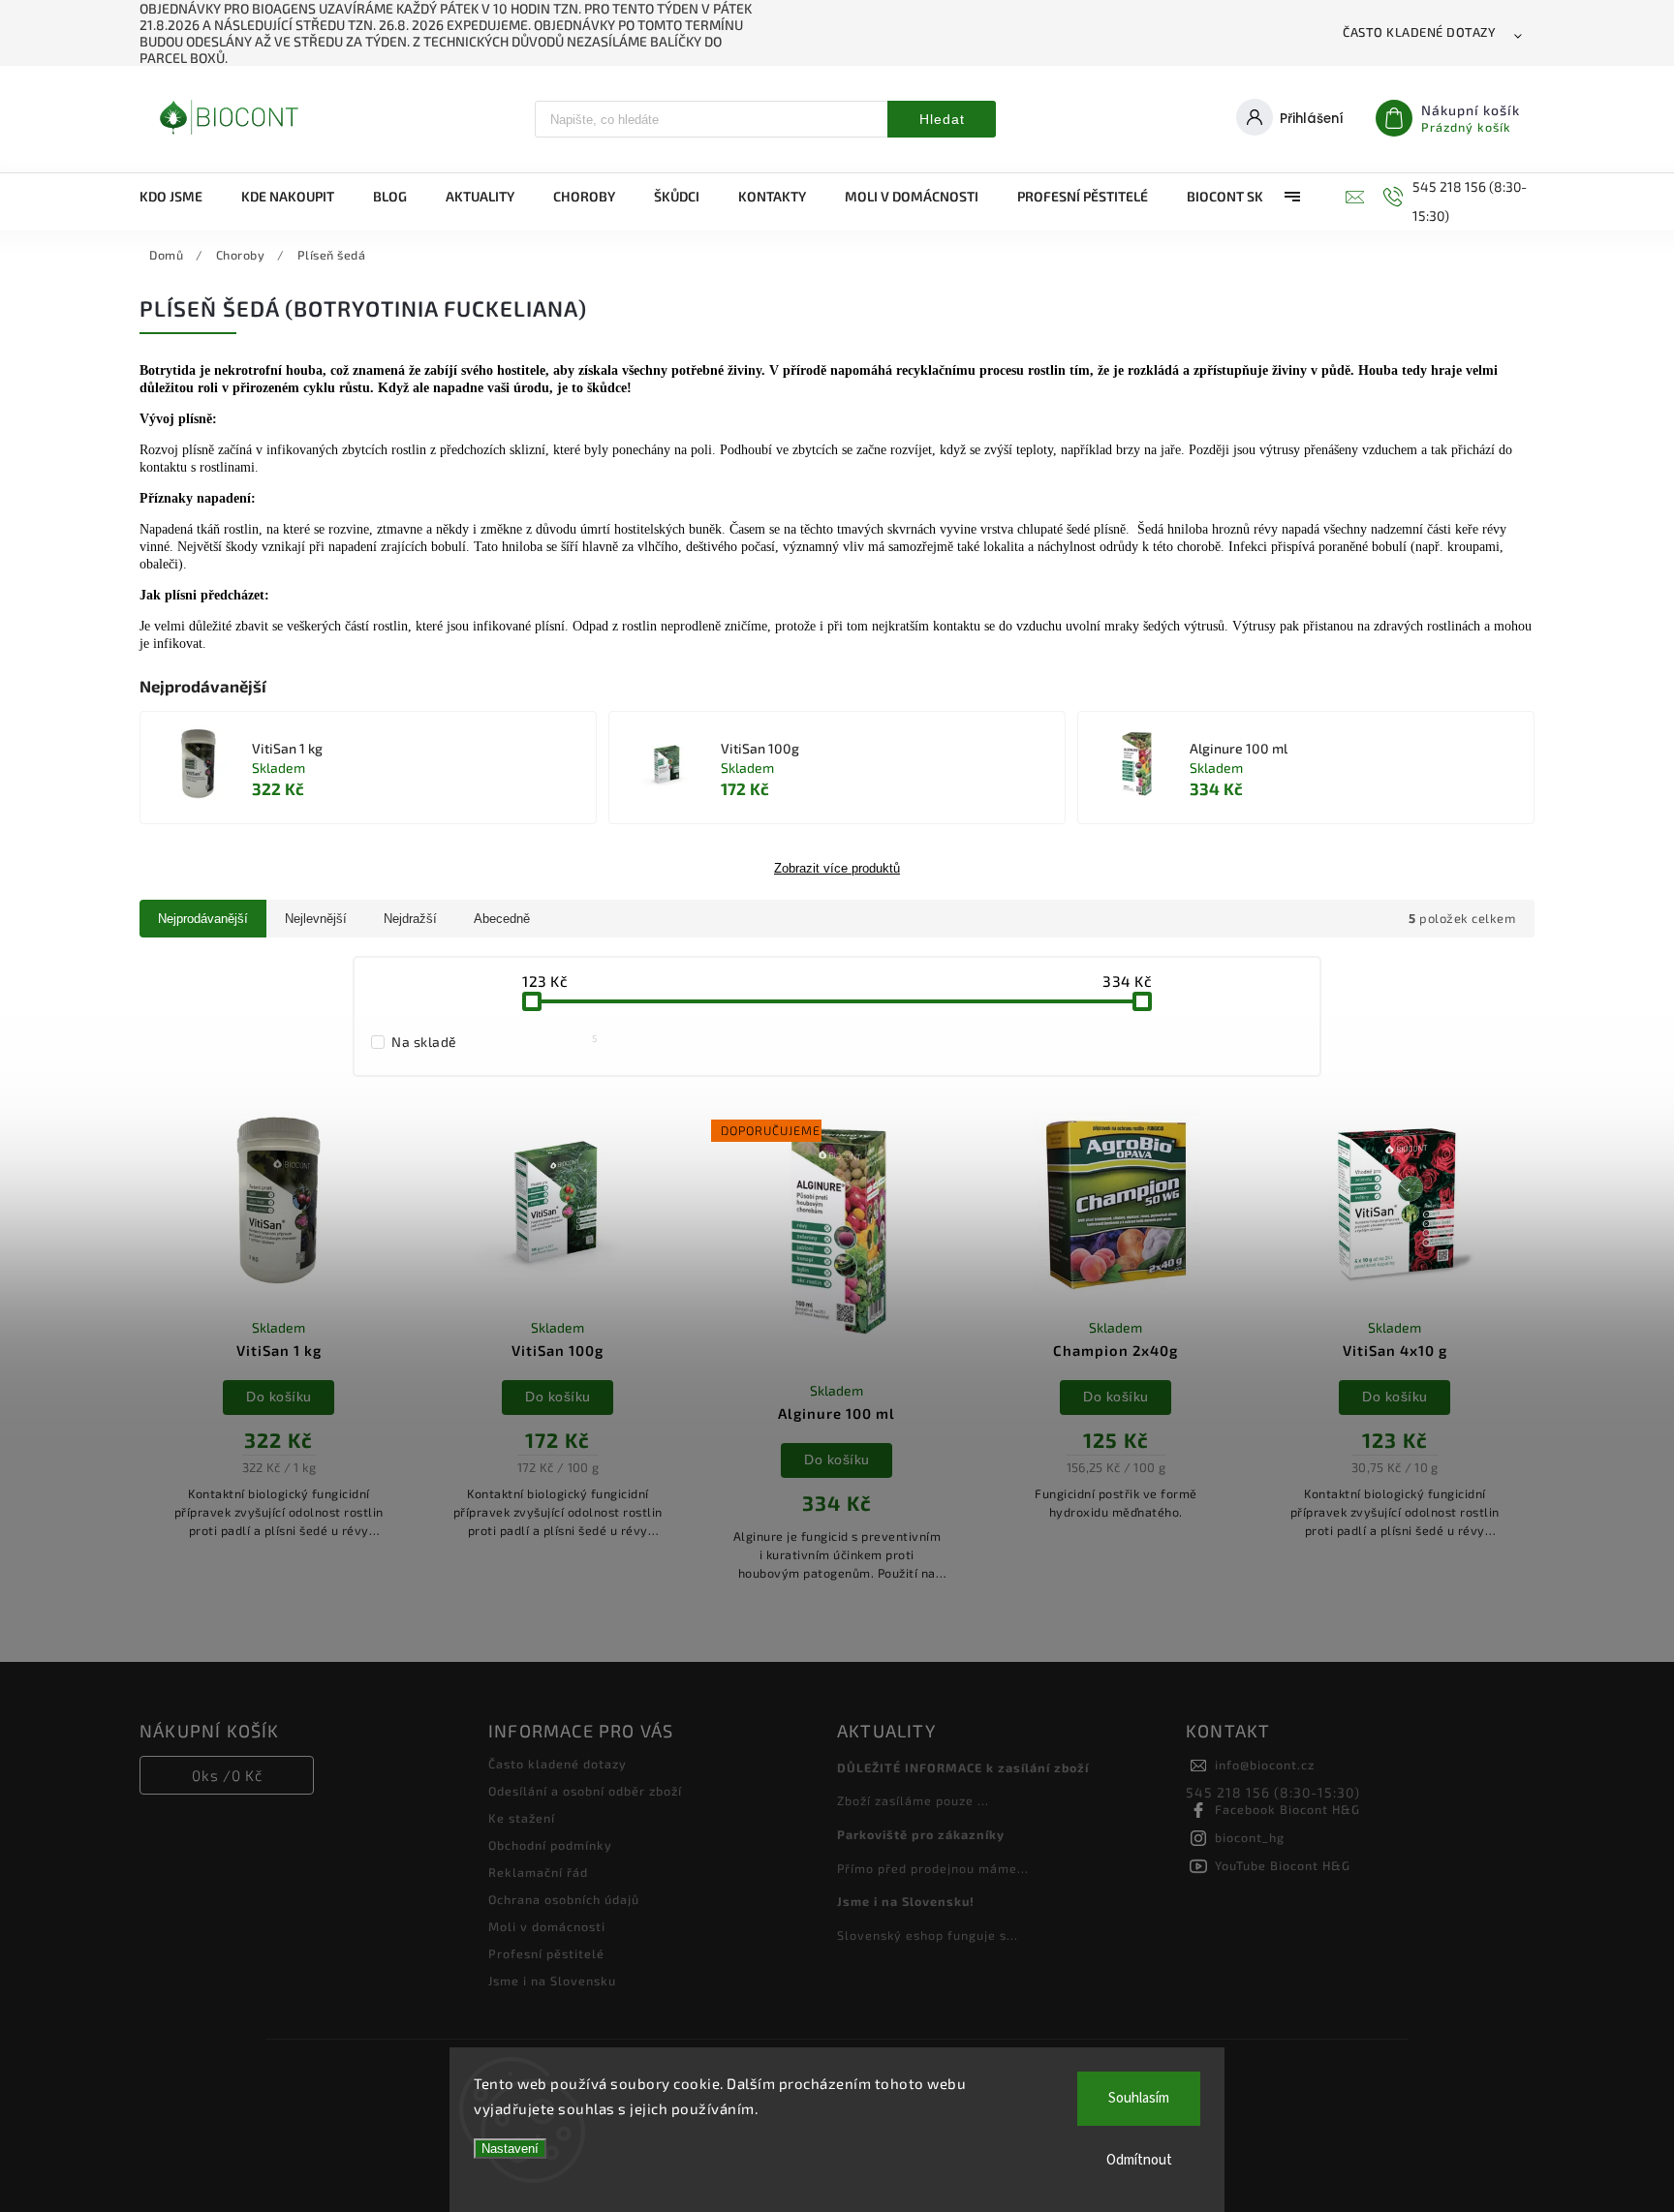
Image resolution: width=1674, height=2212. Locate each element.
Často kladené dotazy (1419, 32)
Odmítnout (1139, 2160)
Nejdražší (410, 919)
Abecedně (502, 919)
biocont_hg (1250, 1837)
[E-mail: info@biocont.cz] (1352, 197)
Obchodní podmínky (550, 1845)
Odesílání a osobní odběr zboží (585, 1791)
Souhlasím (1139, 2098)
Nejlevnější (316, 919)
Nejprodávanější (203, 919)
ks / (227, 1775)
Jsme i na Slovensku (552, 1981)
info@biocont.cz (1265, 1765)
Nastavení (510, 2149)
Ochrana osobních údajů (564, 1899)
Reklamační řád (538, 1872)
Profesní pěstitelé (546, 1953)
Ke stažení (522, 1818)
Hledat (942, 119)
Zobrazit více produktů (837, 869)
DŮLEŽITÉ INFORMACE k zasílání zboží (963, 1767)
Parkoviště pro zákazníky (921, 1834)
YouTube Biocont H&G (1283, 1865)
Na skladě (494, 1041)
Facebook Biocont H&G (1287, 1809)
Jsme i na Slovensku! (906, 1901)
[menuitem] (181, 197)
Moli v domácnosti (547, 1926)
